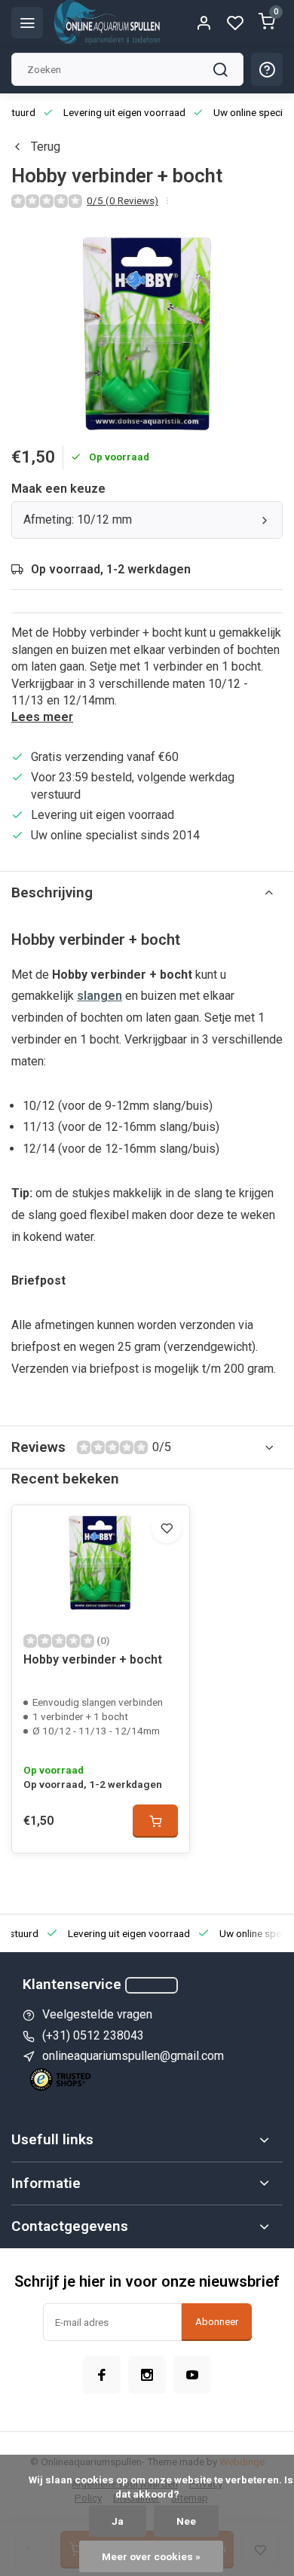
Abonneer (217, 2322)
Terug (46, 147)
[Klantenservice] (152, 1985)
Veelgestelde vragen (97, 2014)
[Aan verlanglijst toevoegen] (167, 1528)
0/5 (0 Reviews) (122, 200)
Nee (186, 2521)
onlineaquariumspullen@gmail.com (133, 2056)
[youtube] (192, 2375)
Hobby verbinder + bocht (93, 1659)
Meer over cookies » (151, 2556)
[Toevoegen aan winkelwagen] (155, 1821)
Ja (118, 2521)
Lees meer (42, 717)
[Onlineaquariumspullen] (107, 23)
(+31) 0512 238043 (93, 2035)
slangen (100, 996)
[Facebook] (102, 2375)
